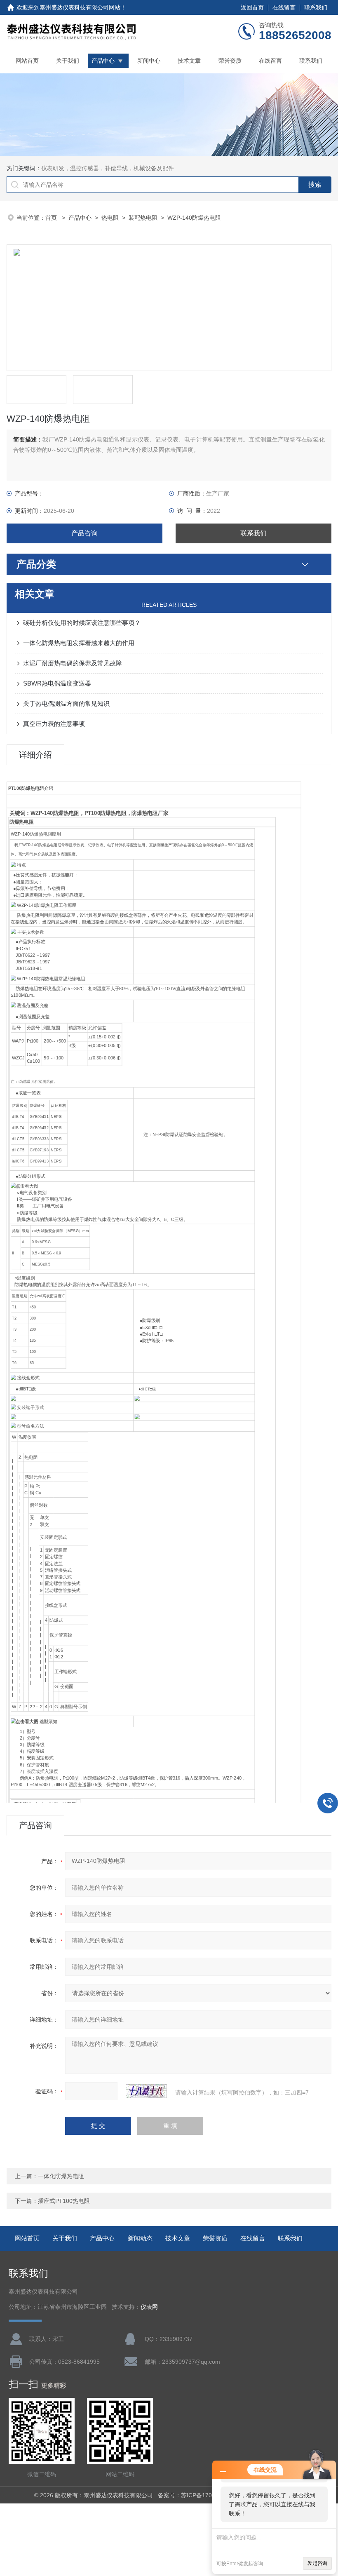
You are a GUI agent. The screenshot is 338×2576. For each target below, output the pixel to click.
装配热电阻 (143, 218)
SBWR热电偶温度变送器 (57, 683)
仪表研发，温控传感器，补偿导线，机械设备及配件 (108, 168)
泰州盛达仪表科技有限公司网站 (80, 7)
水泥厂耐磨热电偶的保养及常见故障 (73, 663)
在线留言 (284, 7)
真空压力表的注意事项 (54, 724)
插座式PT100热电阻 (64, 2201)
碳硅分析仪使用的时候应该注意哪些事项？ (82, 623)
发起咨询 (317, 2563)
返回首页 (252, 7)
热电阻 (110, 218)
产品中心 (103, 61)
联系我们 (316, 7)
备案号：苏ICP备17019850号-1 (199, 2495)
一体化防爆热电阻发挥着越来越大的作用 (79, 643)
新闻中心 (149, 61)
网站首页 (27, 61)
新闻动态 (140, 2238)
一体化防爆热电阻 (61, 2176)
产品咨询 (84, 533)
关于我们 (68, 61)
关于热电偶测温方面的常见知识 (66, 703)
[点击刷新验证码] (146, 2091)
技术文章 (189, 61)
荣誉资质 (230, 61)
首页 (52, 218)
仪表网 (149, 2307)
